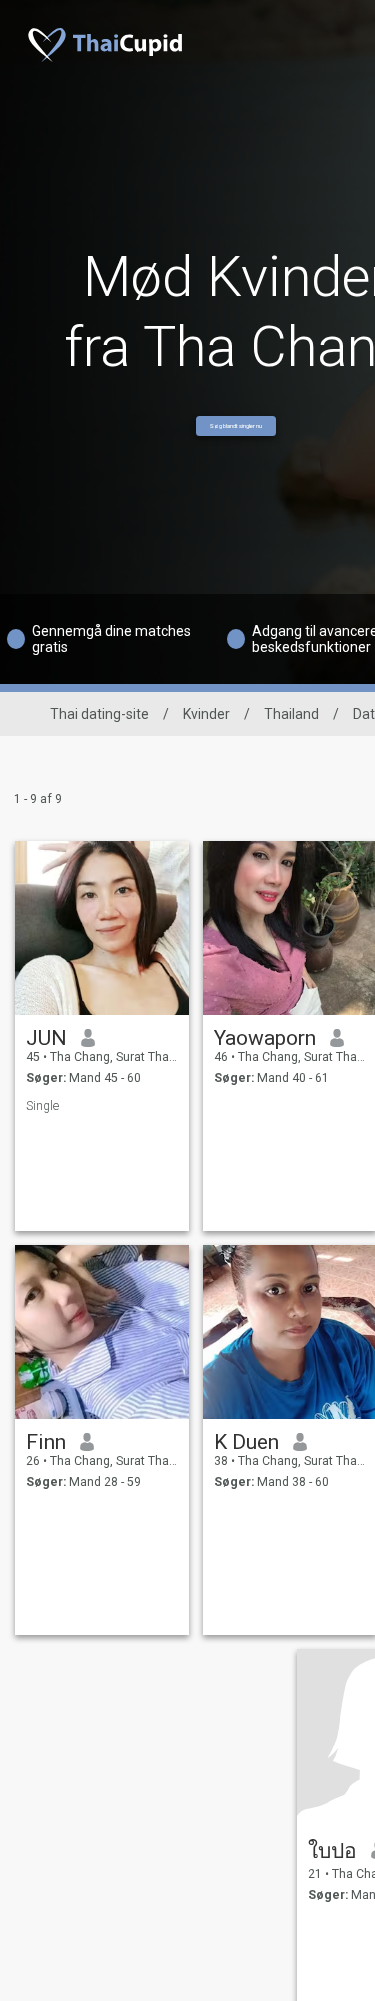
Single (42, 1106)
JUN (46, 1038)
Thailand (291, 714)
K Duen (246, 1442)
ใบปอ (332, 1851)
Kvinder (206, 714)
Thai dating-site (99, 714)
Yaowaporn (265, 1038)
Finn (46, 1442)
